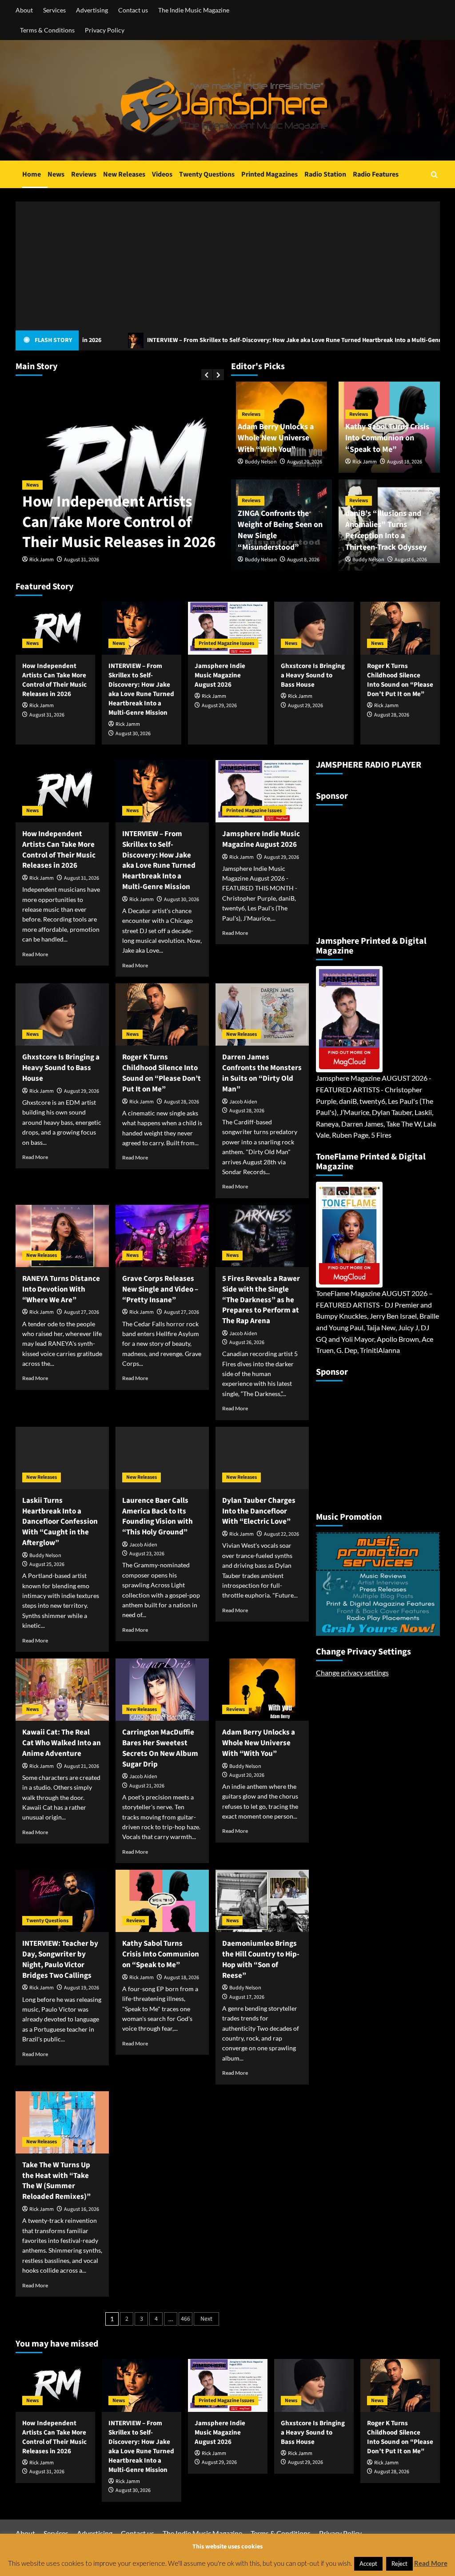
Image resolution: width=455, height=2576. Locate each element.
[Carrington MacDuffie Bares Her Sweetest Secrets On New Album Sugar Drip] (162, 1690)
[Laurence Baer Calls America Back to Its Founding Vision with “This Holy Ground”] (162, 1458)
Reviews (84, 174)
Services (54, 10)
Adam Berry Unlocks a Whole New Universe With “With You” (276, 438)
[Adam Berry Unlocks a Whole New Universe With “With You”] (262, 1690)
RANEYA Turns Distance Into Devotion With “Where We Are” (61, 1289)
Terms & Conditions (47, 30)
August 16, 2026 (82, 2209)
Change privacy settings (352, 1672)
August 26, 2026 (247, 1342)
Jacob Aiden (243, 1102)
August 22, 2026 (281, 1534)
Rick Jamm (42, 560)
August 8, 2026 (303, 560)
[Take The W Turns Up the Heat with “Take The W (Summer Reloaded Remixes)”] (62, 2122)
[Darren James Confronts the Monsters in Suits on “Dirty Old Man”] (262, 1014)
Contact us (133, 10)
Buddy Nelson (261, 462)
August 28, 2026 (392, 715)
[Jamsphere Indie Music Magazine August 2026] (228, 628)
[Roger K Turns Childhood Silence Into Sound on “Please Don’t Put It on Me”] (400, 628)
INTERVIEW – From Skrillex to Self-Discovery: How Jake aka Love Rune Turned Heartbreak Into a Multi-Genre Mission (220, 340)
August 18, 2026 (405, 462)
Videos (162, 174)
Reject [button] (399, 2564)
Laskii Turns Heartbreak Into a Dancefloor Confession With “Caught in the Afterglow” (60, 1522)
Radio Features (376, 174)
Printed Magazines (269, 174)
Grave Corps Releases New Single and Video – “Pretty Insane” (160, 1289)
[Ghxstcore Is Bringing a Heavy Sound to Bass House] (314, 628)
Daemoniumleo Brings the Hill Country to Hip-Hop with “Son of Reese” (261, 1959)
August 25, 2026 (47, 1564)
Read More (35, 954)
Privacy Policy (105, 30)
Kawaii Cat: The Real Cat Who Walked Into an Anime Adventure (62, 1743)
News (56, 174)
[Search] (434, 175)
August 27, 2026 (82, 1312)
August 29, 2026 (219, 706)
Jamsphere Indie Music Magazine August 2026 (220, 675)
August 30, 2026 (133, 734)
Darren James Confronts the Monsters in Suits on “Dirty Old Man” (262, 1073)
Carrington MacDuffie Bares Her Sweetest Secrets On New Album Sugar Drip (160, 1748)
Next (206, 2319)
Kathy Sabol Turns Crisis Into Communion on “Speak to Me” (387, 438)
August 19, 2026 (82, 1988)
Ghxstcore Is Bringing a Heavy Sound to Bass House (313, 675)
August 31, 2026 (82, 560)
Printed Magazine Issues (226, 643)
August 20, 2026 (305, 462)
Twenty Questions (207, 174)
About (24, 10)
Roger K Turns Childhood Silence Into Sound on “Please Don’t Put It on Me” (400, 680)
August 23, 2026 (147, 1554)
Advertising (92, 10)
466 (186, 2319)
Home (32, 174)
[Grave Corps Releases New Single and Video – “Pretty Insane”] (162, 1236)
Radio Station (325, 174)
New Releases (124, 174)
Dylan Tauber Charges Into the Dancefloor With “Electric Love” (259, 1511)
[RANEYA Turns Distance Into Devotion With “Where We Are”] (62, 1236)
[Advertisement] (228, 264)
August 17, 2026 (247, 1997)
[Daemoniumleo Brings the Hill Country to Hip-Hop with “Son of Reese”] (262, 1901)
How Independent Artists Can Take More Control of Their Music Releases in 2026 (119, 522)
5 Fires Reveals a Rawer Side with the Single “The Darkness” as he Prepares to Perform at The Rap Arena (261, 1300)
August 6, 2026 (411, 560)
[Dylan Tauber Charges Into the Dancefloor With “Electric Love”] (262, 1458)
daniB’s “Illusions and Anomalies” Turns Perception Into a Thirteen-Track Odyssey (386, 530)
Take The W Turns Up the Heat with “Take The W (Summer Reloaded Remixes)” (56, 2181)
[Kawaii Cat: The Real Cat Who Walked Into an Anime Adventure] (62, 1690)
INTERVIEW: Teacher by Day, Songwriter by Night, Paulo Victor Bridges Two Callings (60, 1959)
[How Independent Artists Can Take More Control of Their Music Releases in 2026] (55, 628)
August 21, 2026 (82, 1766)
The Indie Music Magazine (194, 10)
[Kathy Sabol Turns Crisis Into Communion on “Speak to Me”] (162, 1901)
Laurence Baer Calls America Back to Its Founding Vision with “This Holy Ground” (158, 1516)
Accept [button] (368, 2564)
